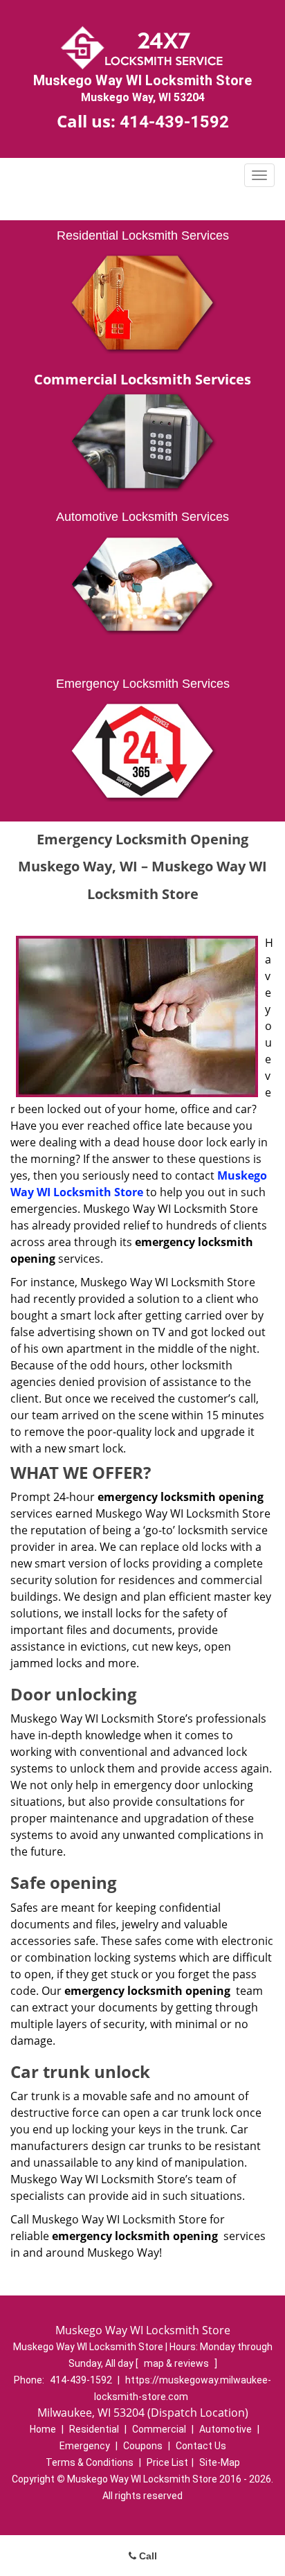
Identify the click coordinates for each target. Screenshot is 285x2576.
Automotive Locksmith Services (142, 517)
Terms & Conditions (90, 2462)
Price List (167, 2462)
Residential (94, 2429)
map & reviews (177, 2363)
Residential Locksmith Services (143, 236)
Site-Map (220, 2462)
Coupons (143, 2446)
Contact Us (201, 2446)
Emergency (85, 2446)
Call (147, 2556)
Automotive (226, 2429)
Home (43, 2429)
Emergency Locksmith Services (143, 684)
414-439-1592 (174, 122)
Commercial (159, 2429)
